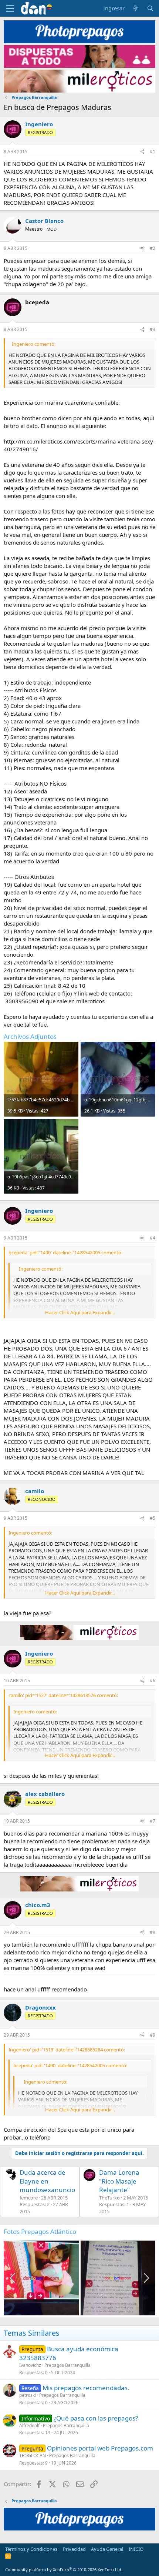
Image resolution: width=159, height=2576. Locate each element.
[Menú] (10, 9)
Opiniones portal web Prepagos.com (100, 2448)
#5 (153, 1518)
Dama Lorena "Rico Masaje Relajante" (119, 2181)
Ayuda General (107, 2549)
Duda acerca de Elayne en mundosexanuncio (47, 2181)
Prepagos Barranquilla (67, 2365)
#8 (153, 1932)
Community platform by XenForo (64, 2570)
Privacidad (74, 2549)
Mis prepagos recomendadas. (86, 2388)
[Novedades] (136, 8)
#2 (153, 248)
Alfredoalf (29, 2426)
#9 (153, 2035)
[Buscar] (150, 8)
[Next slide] (146, 2278)
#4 (153, 1238)
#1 (153, 152)
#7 (153, 1821)
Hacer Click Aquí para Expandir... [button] (80, 1312)
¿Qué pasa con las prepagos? (96, 2418)
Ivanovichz (30, 2365)
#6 (153, 1681)
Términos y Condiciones (31, 2549)
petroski (28, 2395)
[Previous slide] (13, 2278)
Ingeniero (39, 124)
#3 (153, 329)
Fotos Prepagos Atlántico (40, 2232)
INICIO (136, 2549)
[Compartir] (142, 152)
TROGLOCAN (33, 2455)
